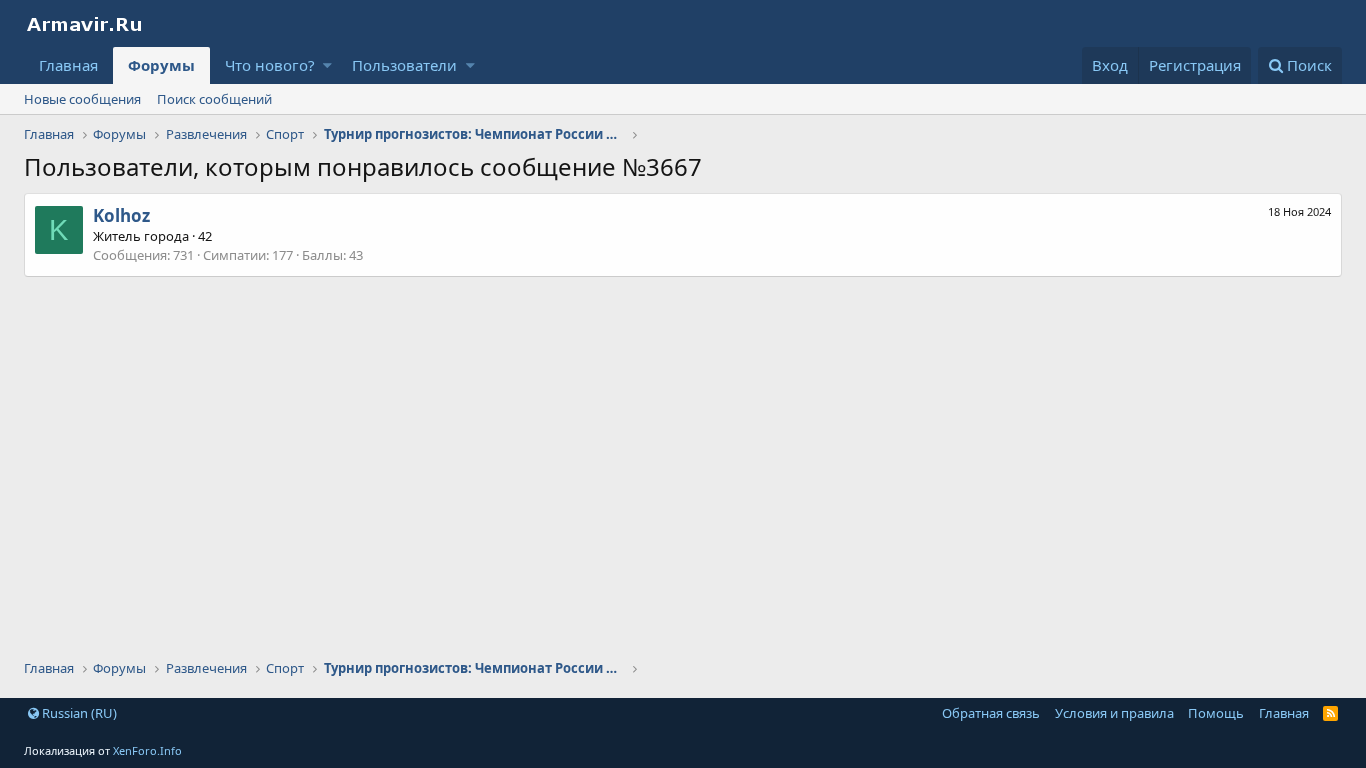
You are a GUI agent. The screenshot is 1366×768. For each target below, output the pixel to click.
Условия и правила (1114, 713)
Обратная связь (991, 713)
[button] (327, 65)
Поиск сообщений (214, 99)
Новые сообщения (82, 99)
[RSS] (1330, 713)
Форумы (161, 65)
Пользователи (404, 65)
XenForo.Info (147, 750)
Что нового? (270, 65)
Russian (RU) (78, 713)
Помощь (1216, 713)
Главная (68, 65)
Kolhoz (121, 215)
